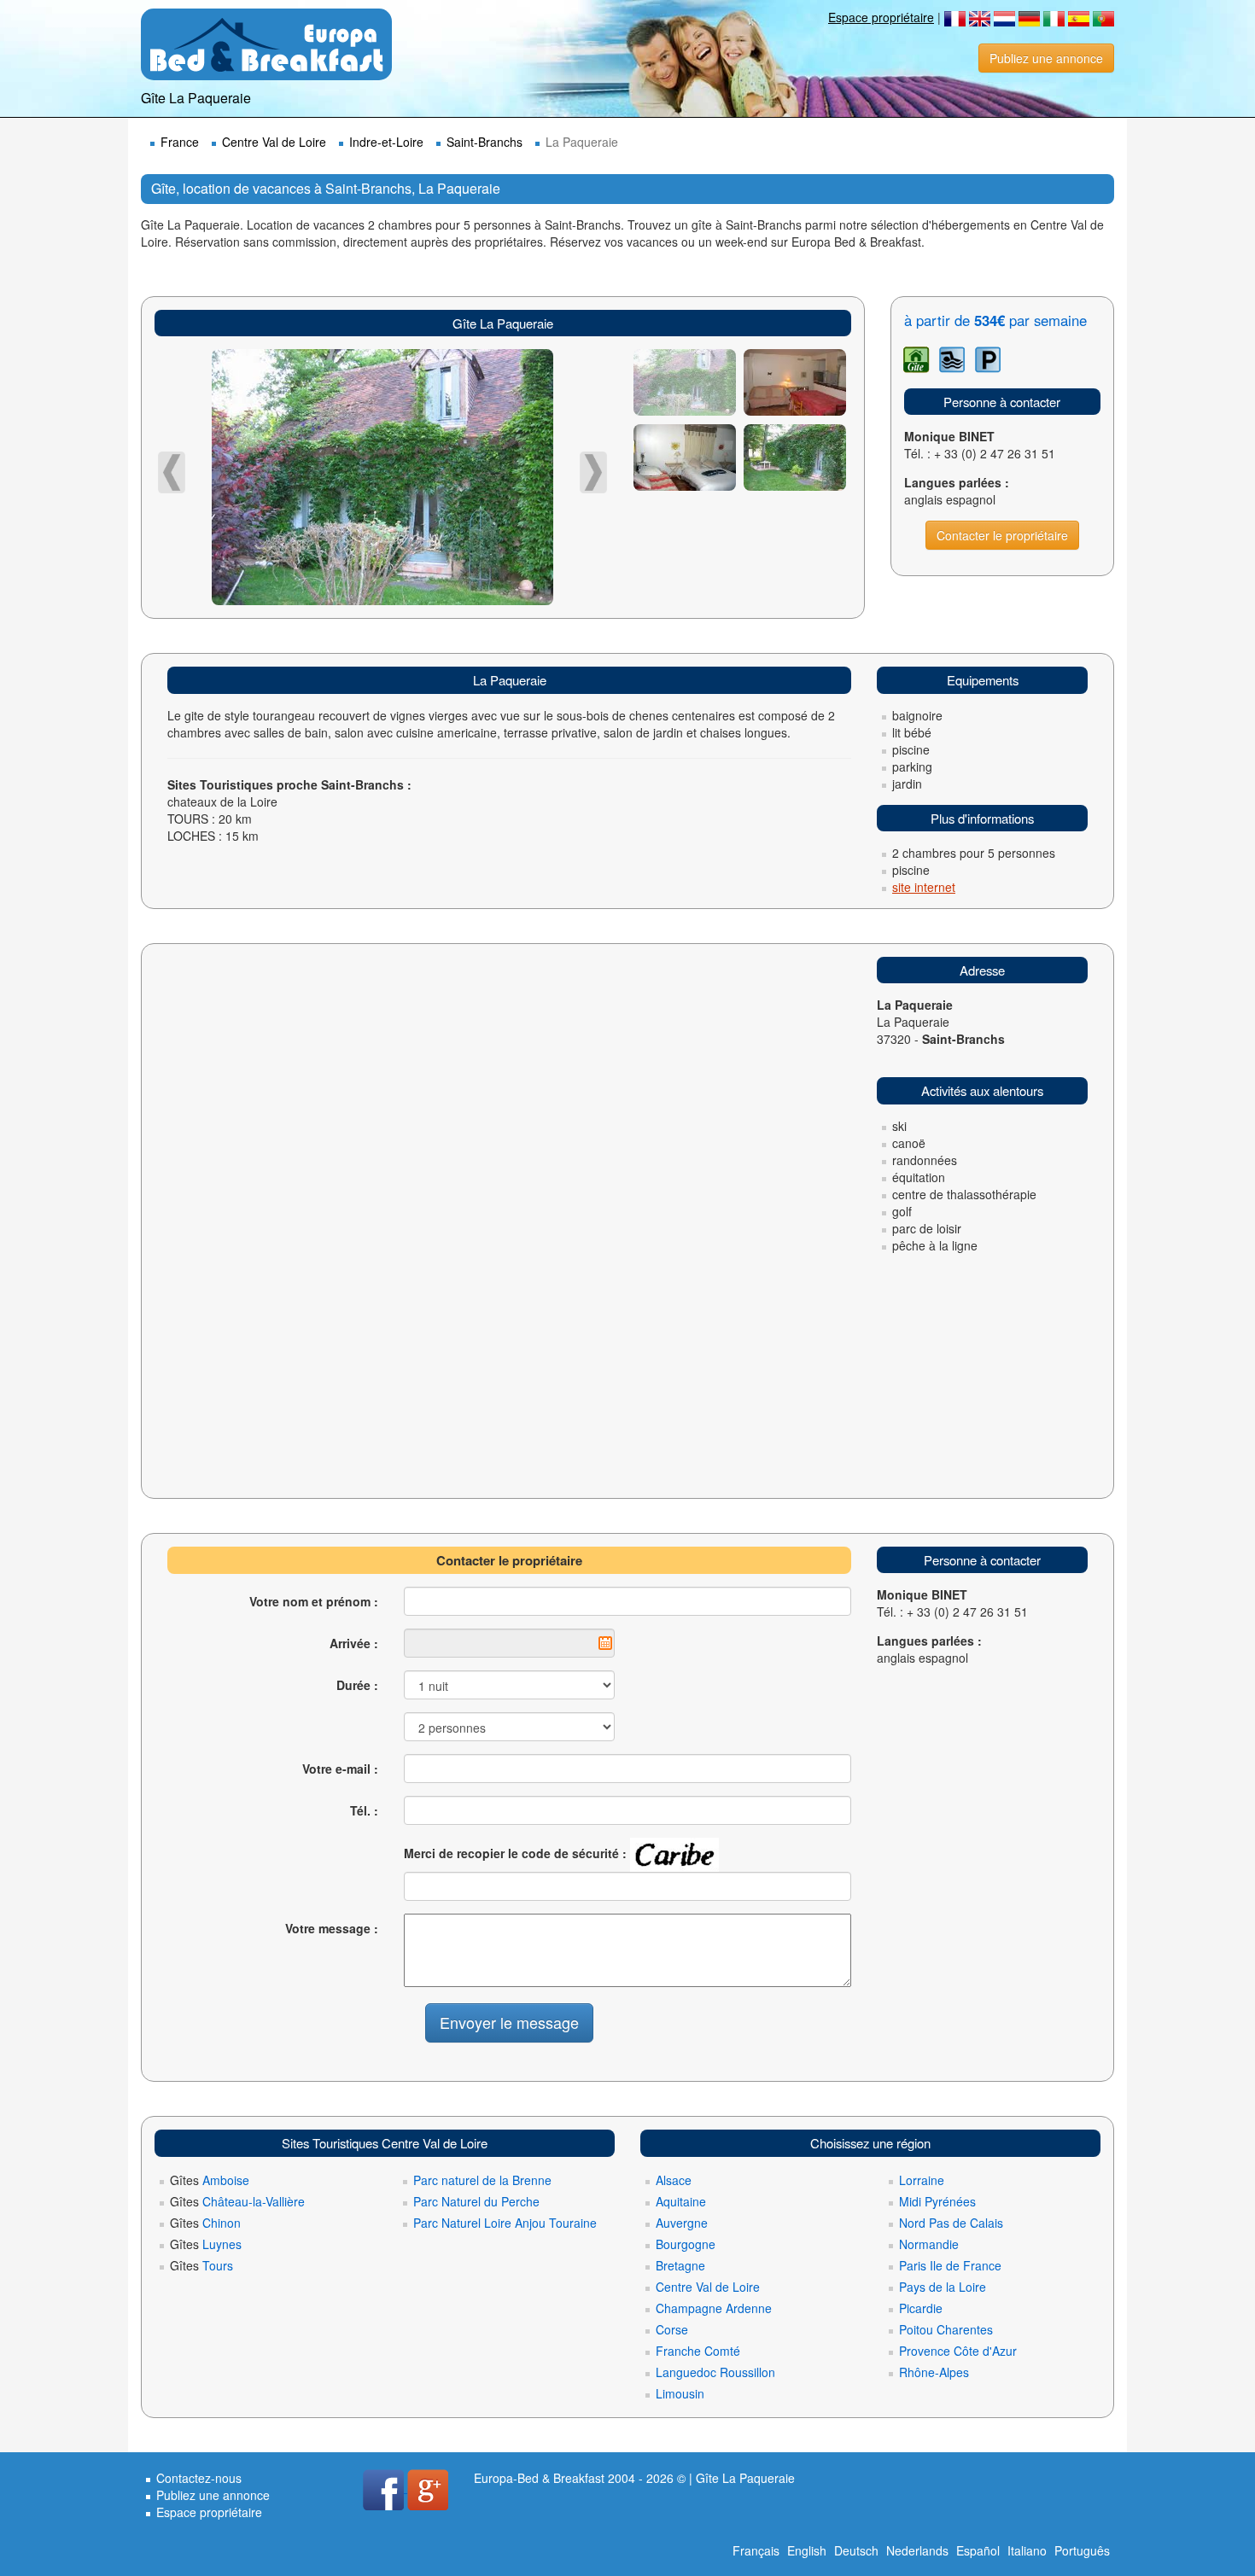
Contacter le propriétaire (1002, 535)
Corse (672, 2329)
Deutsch (856, 2550)
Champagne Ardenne (714, 2308)
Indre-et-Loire (386, 142)
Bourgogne (686, 2244)
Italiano (1027, 2550)
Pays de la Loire (943, 2287)
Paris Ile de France (950, 2265)
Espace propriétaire (881, 17)
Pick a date (605, 1643)
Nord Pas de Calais (951, 2223)
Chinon (205, 2223)
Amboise (210, 2180)
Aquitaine (681, 2201)
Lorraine (922, 2180)
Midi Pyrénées (937, 2201)
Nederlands (917, 2550)
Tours (201, 2265)
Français (756, 2550)
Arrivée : (354, 1643)
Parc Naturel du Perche (476, 2201)
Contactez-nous (199, 2478)
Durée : (357, 1685)
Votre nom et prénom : (314, 1601)
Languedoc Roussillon (715, 2372)
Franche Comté (698, 2351)
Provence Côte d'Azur (958, 2351)
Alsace (674, 2180)
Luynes (206, 2244)
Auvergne (682, 2223)
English (807, 2550)
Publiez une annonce (1046, 58)
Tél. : (364, 1810)
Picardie (921, 2308)
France (180, 142)
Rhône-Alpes (934, 2372)
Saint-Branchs (484, 142)
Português (1082, 2550)
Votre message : (332, 1928)
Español (978, 2550)
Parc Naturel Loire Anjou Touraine (505, 2223)
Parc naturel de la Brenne (482, 2180)
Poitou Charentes (946, 2329)
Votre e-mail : (340, 1769)
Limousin (680, 2393)
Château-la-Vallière (237, 2201)
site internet (924, 887)
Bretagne (680, 2265)
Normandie (929, 2244)
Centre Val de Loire (274, 142)
